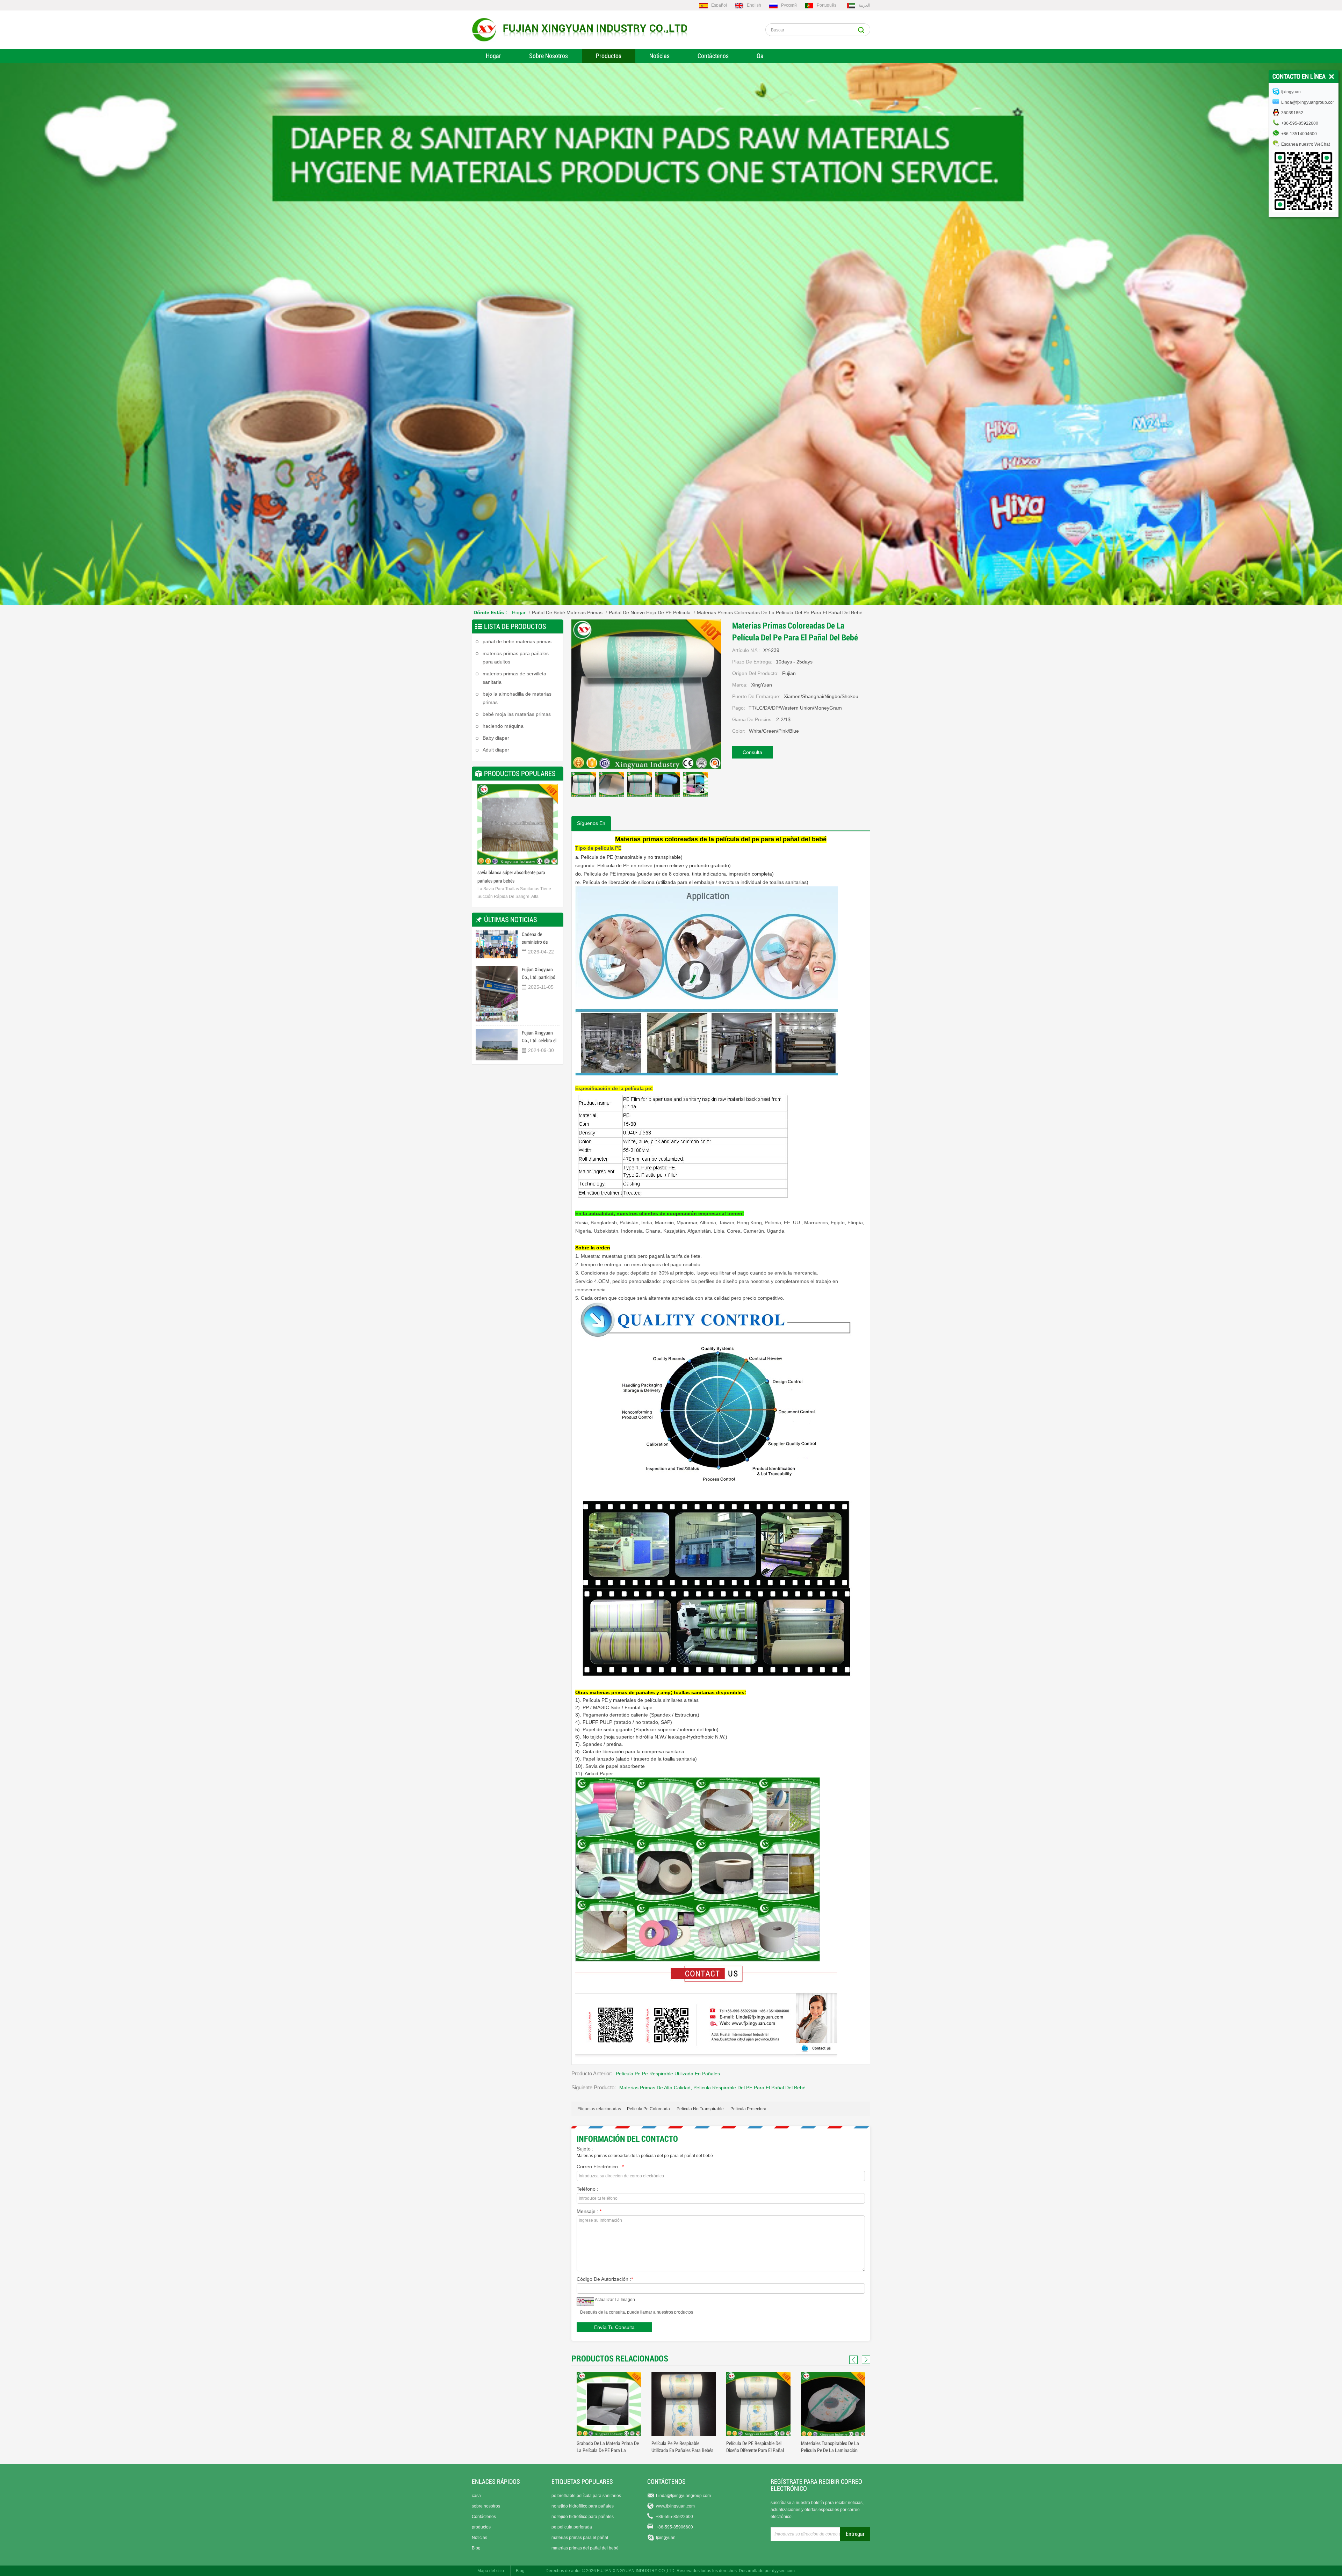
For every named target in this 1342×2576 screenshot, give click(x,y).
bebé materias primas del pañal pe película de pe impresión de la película (757, 2450)
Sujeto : (585, 2149)
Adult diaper (496, 750)
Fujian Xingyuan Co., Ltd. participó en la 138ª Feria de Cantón (539, 974)
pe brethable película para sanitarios (586, 2496)
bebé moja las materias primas (517, 714)
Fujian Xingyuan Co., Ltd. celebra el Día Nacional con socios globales (539, 1037)
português (827, 5)
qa (760, 56)
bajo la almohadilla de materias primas (517, 698)
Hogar (493, 56)
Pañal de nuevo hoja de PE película (650, 612)
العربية (864, 5)
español (719, 5)
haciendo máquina (503, 726)
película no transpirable (700, 2109)
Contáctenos (713, 56)
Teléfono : (587, 2189)
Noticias (659, 56)
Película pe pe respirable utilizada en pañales (668, 2074)
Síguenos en (591, 823)
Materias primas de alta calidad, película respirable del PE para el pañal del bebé (712, 2088)
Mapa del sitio (491, 2571)
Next (551, 827)
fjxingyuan (666, 2538)
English (754, 5)
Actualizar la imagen (615, 2300)
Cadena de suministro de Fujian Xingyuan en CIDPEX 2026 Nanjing (540, 939)
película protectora (748, 2109)
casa (476, 2496)
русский (789, 5)
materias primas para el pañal (580, 2538)
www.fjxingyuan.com (675, 2506)
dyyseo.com (783, 2571)
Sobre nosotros (549, 56)
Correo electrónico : (600, 2167)
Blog (476, 2548)
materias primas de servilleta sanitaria (514, 678)
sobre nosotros (486, 2506)
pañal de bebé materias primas (567, 612)
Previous (484, 827)
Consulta (752, 752)
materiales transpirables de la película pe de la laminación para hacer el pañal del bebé (606, 2450)
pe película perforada (572, 2527)
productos (481, 2527)
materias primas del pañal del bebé (585, 2548)
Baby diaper (496, 738)
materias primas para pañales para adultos (516, 658)
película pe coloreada (648, 2109)
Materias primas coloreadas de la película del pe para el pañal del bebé (645, 2156)
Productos (609, 56)
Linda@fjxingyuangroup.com (683, 2496)
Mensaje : (589, 2211)
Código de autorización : (605, 2279)
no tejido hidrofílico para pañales (583, 2506)
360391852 (1292, 113)
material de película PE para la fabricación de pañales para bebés (681, 2450)
